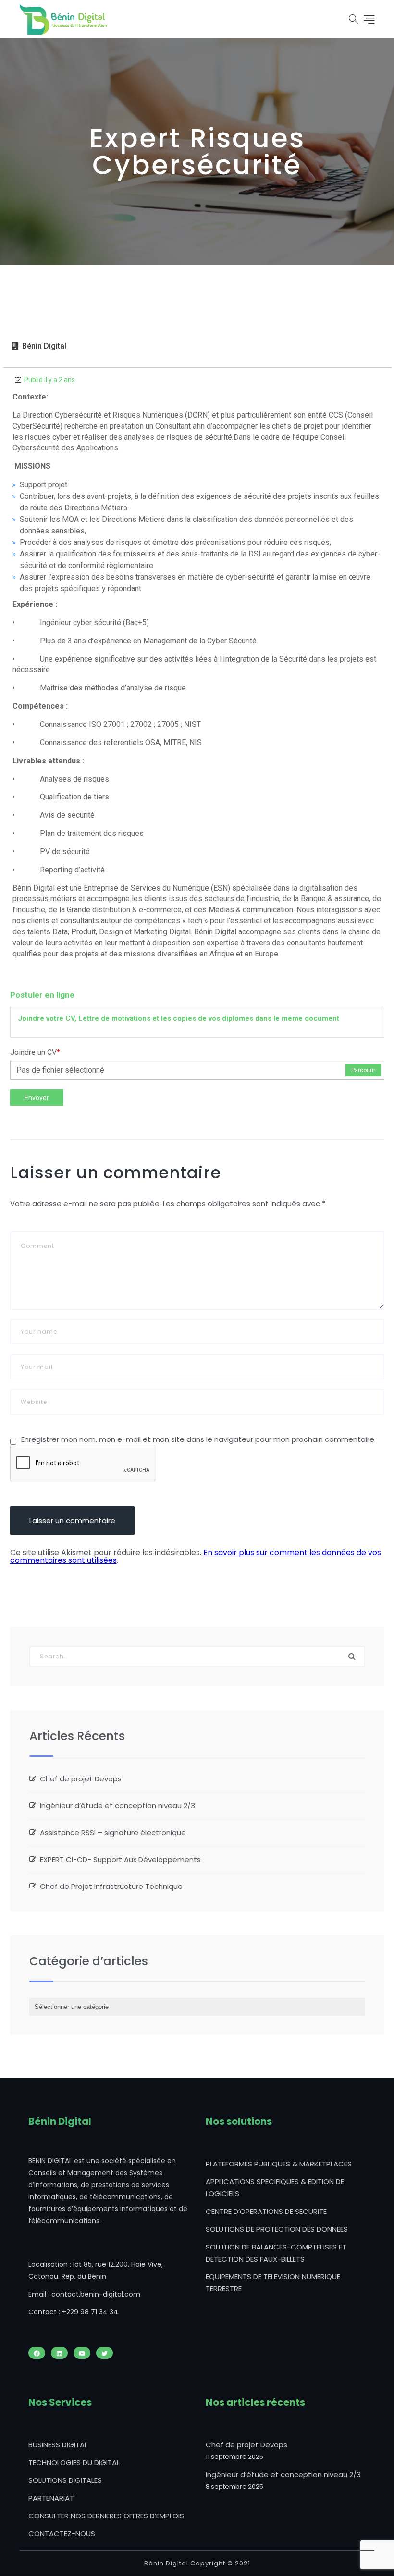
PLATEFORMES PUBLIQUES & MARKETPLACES (279, 2164)
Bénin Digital (44, 346)
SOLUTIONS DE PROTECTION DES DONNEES (277, 2229)
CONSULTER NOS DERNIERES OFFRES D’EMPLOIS (106, 2516)
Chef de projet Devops (81, 1779)
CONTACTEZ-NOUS (62, 2534)
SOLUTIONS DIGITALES (65, 2480)
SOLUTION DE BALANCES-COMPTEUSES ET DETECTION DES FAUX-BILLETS (276, 2253)
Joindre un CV (35, 1052)
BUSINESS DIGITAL (58, 2445)
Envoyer (37, 1098)
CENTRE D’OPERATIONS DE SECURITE (266, 2211)
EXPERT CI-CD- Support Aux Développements (120, 1859)
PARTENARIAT (51, 2498)
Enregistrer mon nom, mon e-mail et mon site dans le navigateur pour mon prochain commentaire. (198, 1439)
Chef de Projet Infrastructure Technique (111, 1886)
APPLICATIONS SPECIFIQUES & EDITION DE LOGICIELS (275, 2188)
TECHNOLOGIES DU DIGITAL (74, 2462)
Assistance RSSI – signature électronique (113, 1832)
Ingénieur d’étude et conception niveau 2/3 (117, 1806)
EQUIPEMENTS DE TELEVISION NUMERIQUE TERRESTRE (273, 2283)
